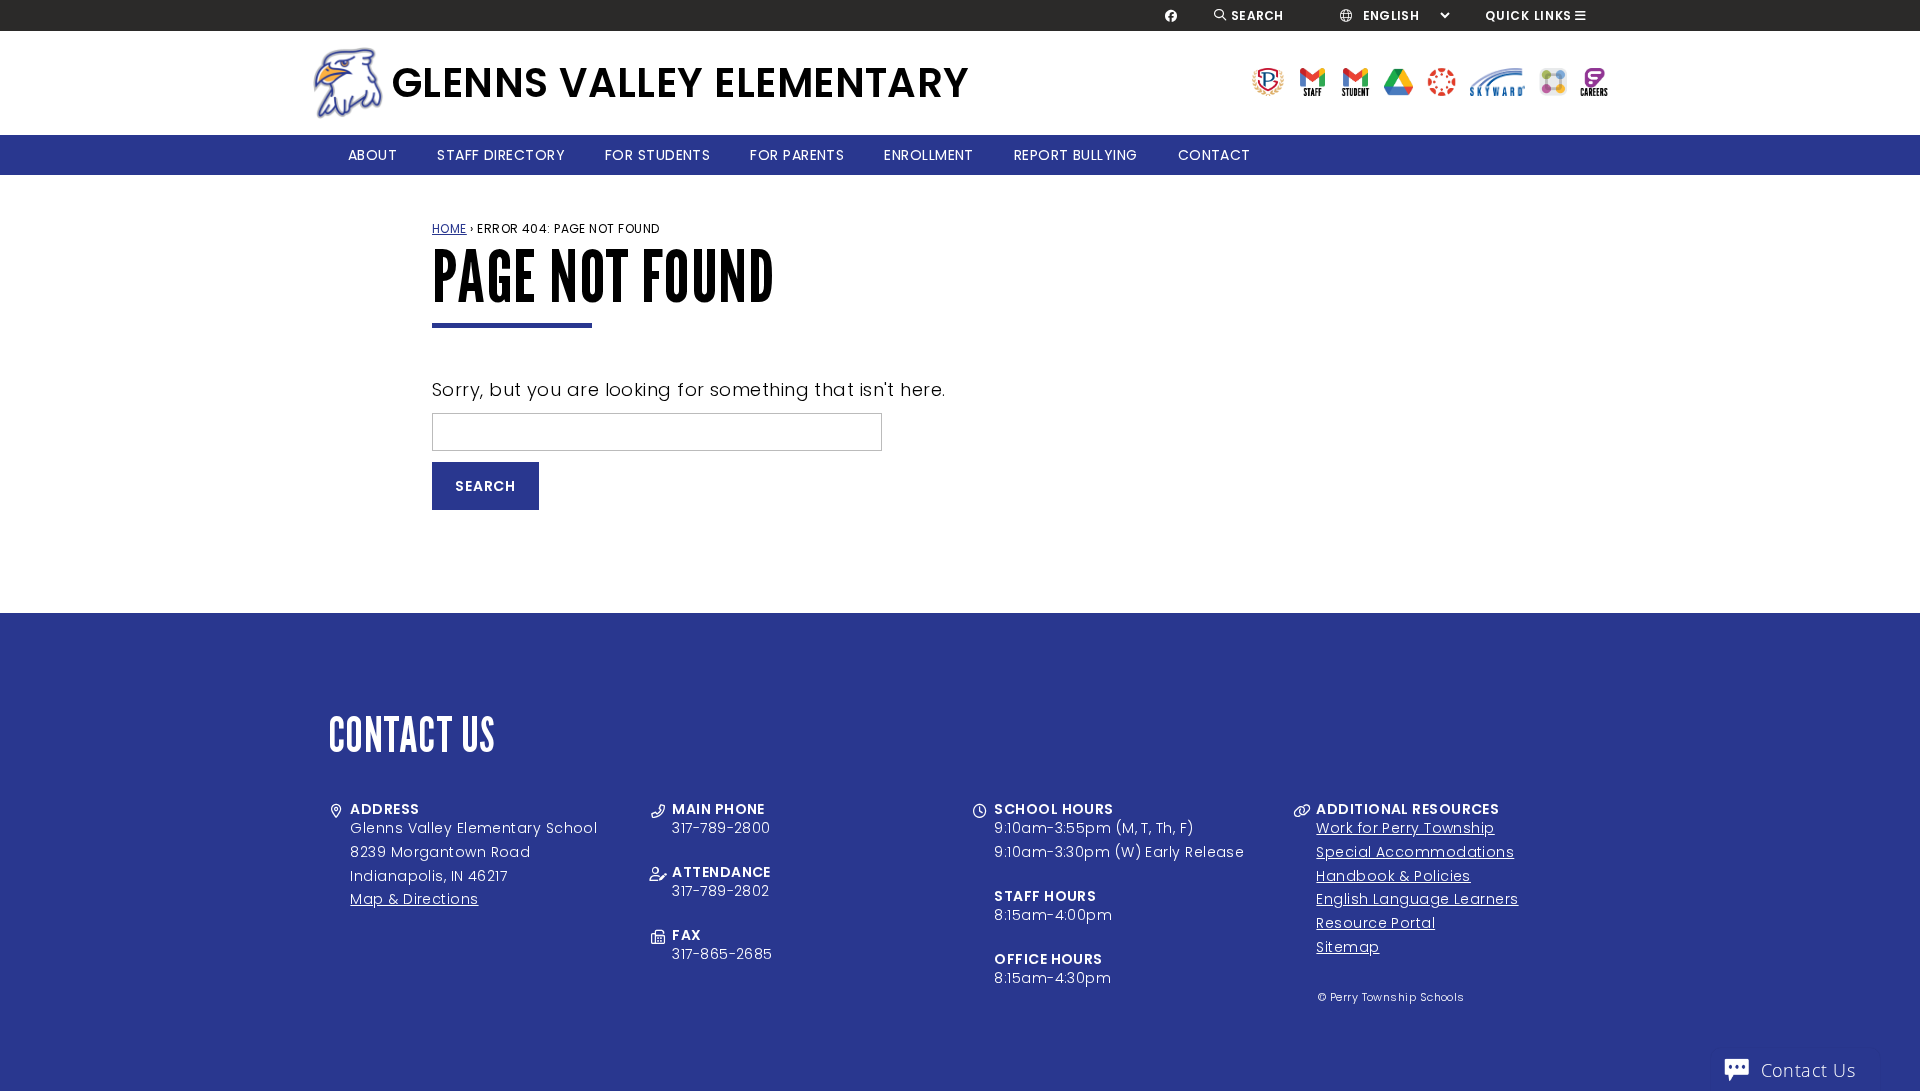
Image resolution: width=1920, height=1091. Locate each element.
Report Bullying (1076, 155)
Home (449, 228)
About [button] (372, 155)
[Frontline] (1594, 80)
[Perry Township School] (348, 83)
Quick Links (1528, 15)
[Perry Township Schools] (1268, 80)
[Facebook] (1171, 16)
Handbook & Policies (1393, 876)
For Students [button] (657, 155)
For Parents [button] (797, 155)
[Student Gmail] (1355, 80)
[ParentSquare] (1553, 80)
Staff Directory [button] (501, 155)
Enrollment (929, 155)
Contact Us (1808, 1070)
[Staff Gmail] (1312, 80)
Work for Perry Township (1405, 828)
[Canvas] (1441, 80)
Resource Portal (1375, 923)
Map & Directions (414, 899)
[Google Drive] (1398, 80)
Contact (1214, 155)
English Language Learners (1417, 899)
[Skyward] (1498, 80)
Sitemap (1347, 947)
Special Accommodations (1415, 852)
